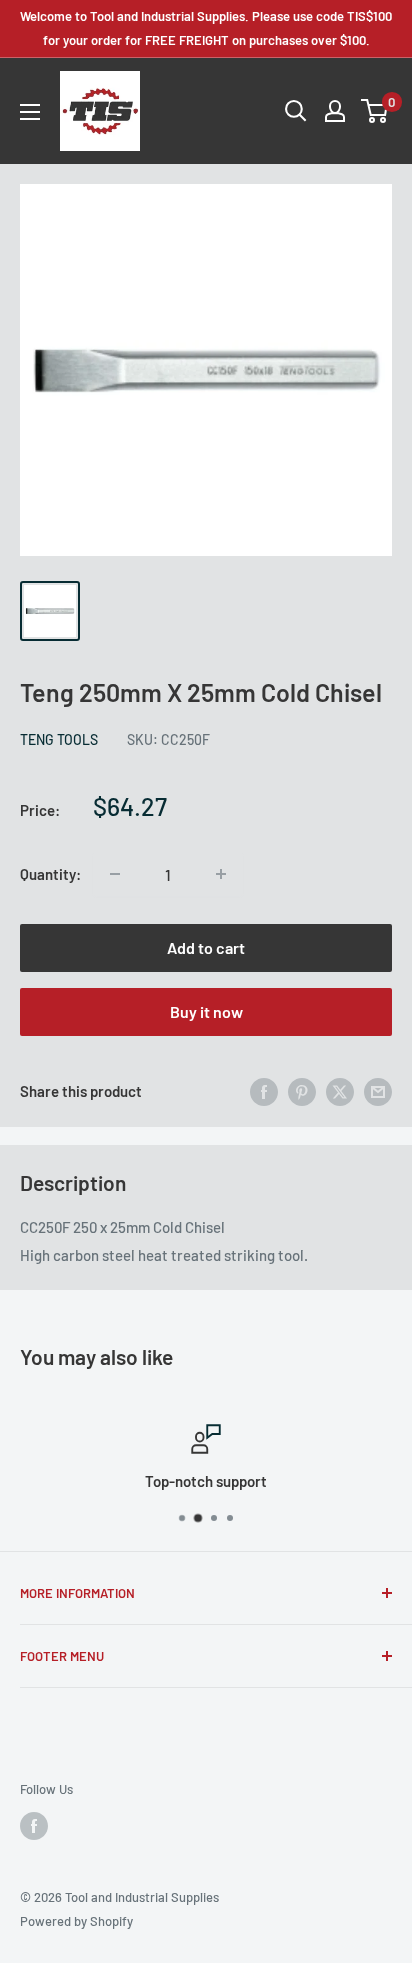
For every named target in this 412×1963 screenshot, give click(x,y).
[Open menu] (30, 112)
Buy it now (206, 1011)
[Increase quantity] (221, 874)
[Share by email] (378, 1091)
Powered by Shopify (76, 1921)
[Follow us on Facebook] (34, 1826)
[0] (375, 111)
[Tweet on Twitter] (340, 1091)
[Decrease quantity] (115, 874)
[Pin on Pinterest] (302, 1091)
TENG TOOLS (59, 739)
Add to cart (206, 947)
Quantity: (50, 874)
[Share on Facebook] (264, 1091)
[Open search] (296, 111)
